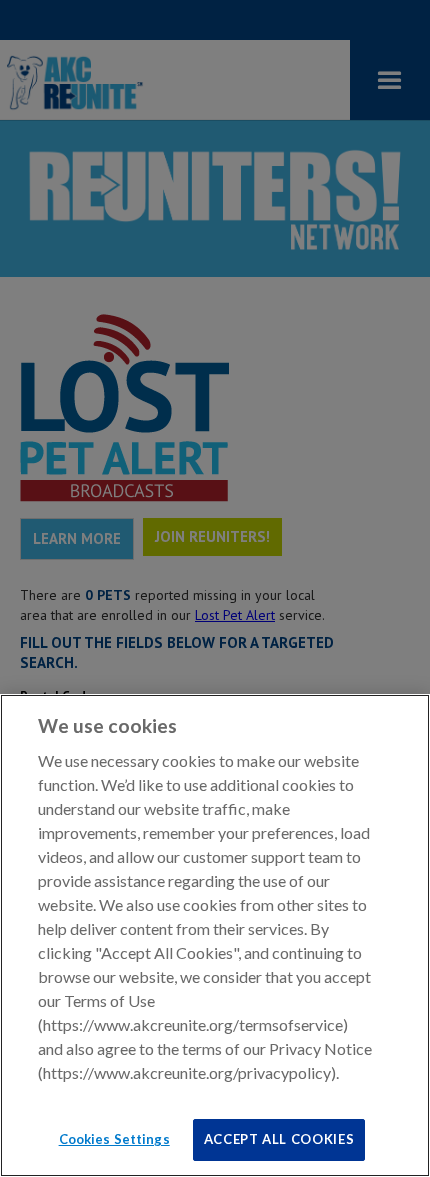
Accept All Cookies (279, 1139)
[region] (215, 935)
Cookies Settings (114, 1139)
